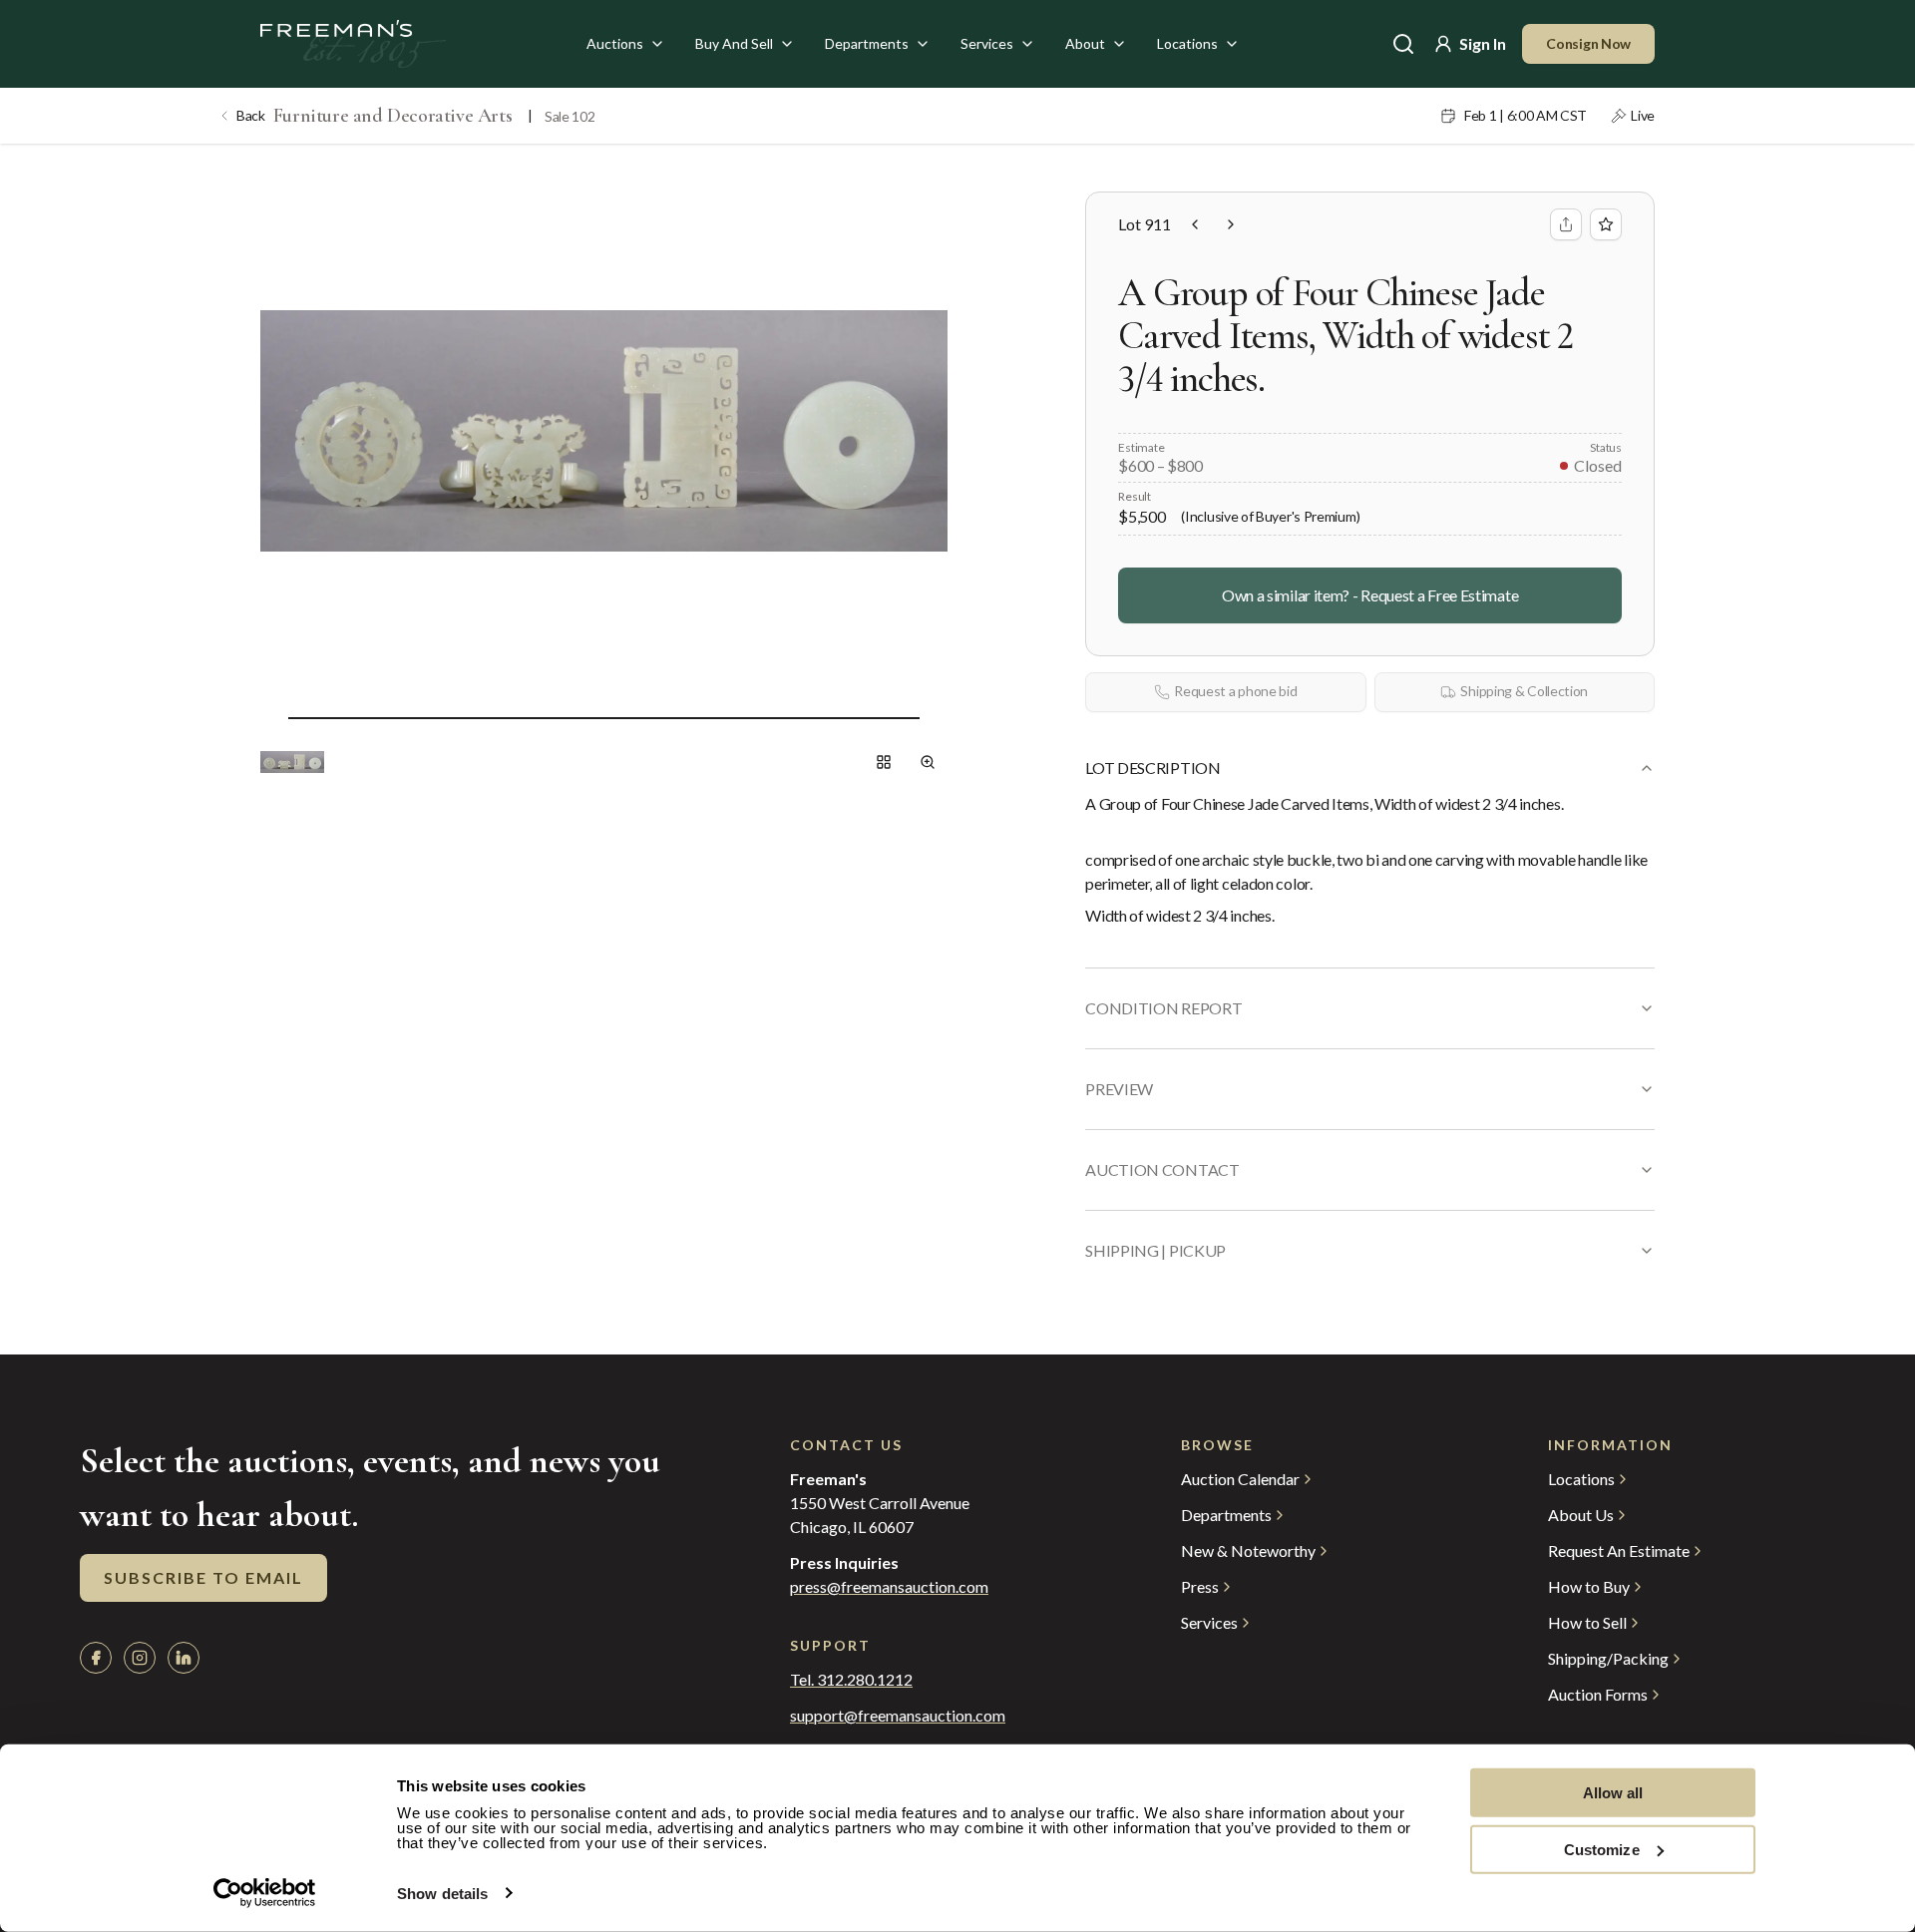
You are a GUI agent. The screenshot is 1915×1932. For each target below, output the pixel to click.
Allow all (1613, 1793)
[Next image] (936, 718)
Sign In (1483, 43)
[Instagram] (140, 1658)
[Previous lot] (1195, 224)
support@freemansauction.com (898, 1716)
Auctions (615, 43)
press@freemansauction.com (889, 1587)
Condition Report (1163, 1008)
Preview (1119, 1089)
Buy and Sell (734, 43)
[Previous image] (272, 718)
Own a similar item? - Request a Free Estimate (1370, 595)
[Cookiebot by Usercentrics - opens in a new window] (265, 1893)
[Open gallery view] (884, 762)
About (1085, 43)
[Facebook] (96, 1658)
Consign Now (1588, 43)
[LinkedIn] (184, 1658)
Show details (442, 1894)
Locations (1187, 43)
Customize (1602, 1849)
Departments (867, 43)
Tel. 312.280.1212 (851, 1680)
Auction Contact (1162, 1169)
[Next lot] (1231, 224)
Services (987, 43)
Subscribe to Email (203, 1577)
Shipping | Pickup (1155, 1250)
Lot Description (1152, 768)
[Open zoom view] (928, 762)
